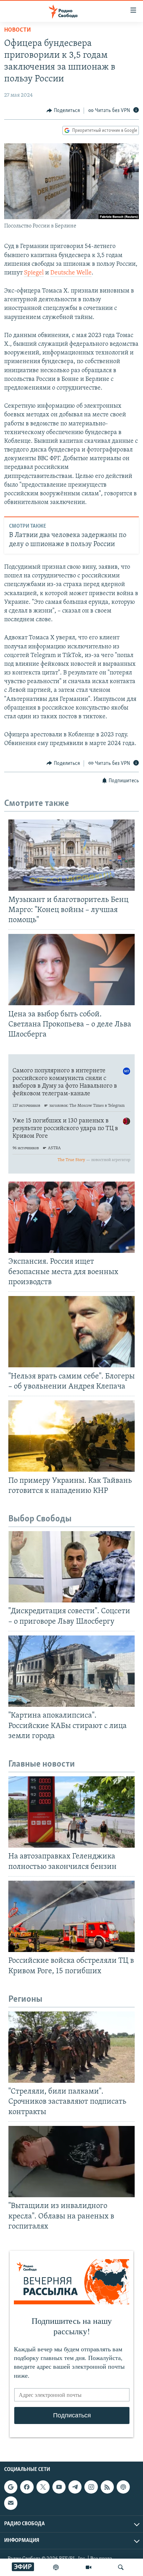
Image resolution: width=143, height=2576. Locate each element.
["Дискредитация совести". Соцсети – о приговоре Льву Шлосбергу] (71, 1567)
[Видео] (89, 2567)
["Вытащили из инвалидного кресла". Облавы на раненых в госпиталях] (71, 2162)
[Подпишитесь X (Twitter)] (43, 2487)
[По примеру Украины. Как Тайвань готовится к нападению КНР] (71, 1436)
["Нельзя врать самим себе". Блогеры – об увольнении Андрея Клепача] (71, 1332)
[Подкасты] (123, 2487)
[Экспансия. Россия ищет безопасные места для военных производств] (71, 1217)
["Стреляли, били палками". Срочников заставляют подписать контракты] (71, 2047)
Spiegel (34, 273)
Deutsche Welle (71, 273)
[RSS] (107, 2487)
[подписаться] (11, 2503)
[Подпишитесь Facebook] (27, 2487)
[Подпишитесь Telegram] (75, 2487)
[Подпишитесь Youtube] (59, 2487)
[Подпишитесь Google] (11, 2487)
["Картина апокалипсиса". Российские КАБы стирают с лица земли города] (71, 1671)
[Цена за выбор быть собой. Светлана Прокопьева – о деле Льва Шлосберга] (71, 970)
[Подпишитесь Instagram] (91, 2487)
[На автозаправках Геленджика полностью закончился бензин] (71, 1812)
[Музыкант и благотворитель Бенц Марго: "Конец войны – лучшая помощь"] (71, 855)
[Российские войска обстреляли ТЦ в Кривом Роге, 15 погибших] (71, 1916)
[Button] (63, 111)
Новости (18, 30)
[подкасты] (56, 2567)
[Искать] (121, 2567)
